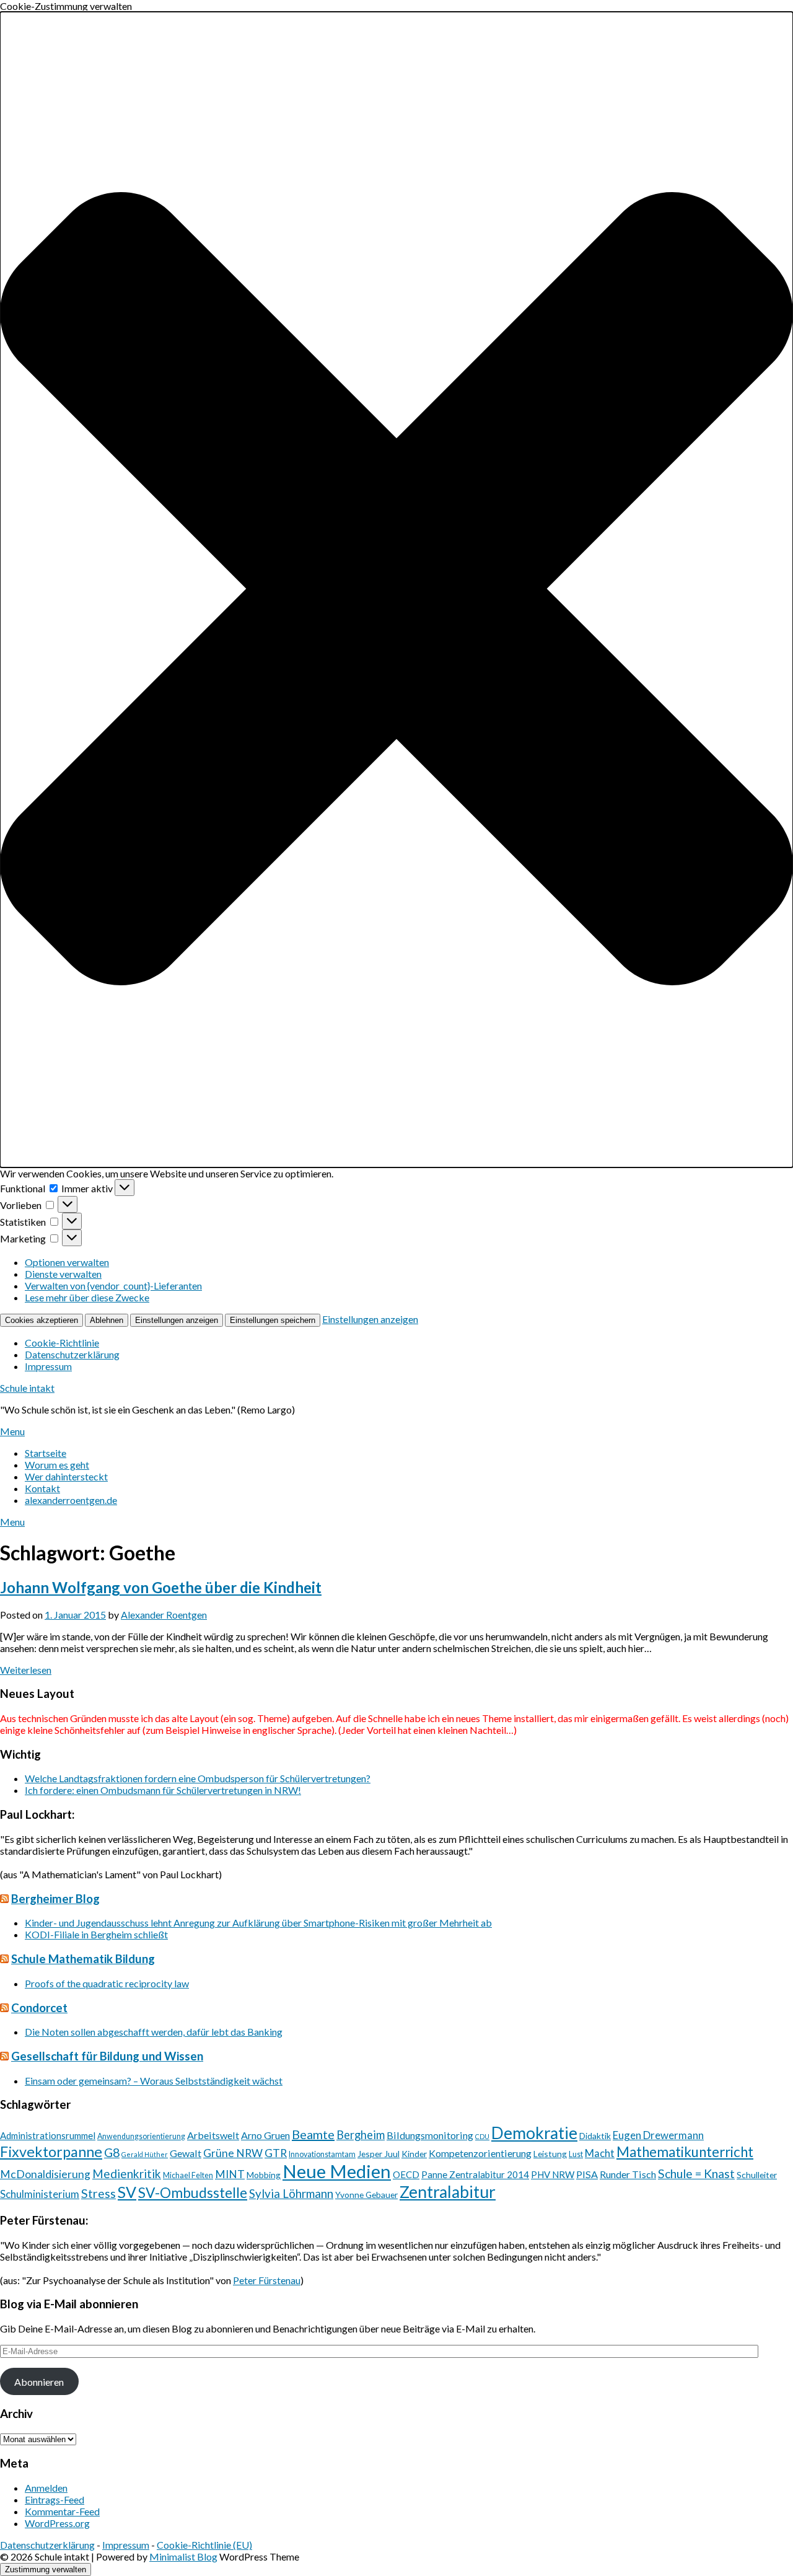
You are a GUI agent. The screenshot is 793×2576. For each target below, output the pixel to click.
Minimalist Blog (183, 2556)
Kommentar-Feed (62, 2511)
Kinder (414, 2154)
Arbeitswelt (213, 2135)
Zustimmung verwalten (46, 2569)
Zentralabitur (448, 2192)
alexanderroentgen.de (71, 1500)
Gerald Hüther (145, 2154)
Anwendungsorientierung (141, 2136)
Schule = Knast (696, 2174)
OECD (406, 2174)
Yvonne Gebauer (366, 2195)
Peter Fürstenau (267, 2280)
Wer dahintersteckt (66, 1476)
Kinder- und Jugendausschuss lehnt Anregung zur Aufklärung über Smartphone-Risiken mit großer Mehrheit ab (258, 1923)
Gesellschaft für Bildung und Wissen (107, 2056)
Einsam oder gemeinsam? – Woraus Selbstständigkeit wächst (154, 2081)
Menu (12, 1431)
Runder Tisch (628, 2174)
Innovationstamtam (322, 2154)
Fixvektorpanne (51, 2152)
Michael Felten (188, 2175)
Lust (576, 2154)
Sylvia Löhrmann (291, 2193)
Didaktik (595, 2136)
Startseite (46, 1453)
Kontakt (42, 1488)
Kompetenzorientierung (480, 2153)
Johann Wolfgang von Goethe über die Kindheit (161, 1587)
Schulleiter (757, 2175)
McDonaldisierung (45, 2174)
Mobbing (264, 2175)
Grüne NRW (233, 2153)
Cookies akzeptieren (42, 1320)
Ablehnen (107, 1320)
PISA (587, 2174)
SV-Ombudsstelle (193, 2192)
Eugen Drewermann (658, 2135)
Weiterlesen (26, 1670)
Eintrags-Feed (55, 2499)
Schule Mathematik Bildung (83, 1959)
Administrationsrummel (48, 2135)
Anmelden (46, 2488)
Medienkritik (127, 2174)
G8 (112, 2152)
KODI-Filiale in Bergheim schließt (96, 1934)
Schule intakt (27, 1388)
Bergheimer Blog (55, 1899)
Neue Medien (337, 2171)
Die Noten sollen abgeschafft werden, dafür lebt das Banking (154, 2032)
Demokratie (534, 2133)
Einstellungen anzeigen (177, 1320)
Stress (99, 2193)
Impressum (48, 1366)
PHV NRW (553, 2174)
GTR (276, 2153)
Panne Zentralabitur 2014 (475, 2174)
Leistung (550, 2154)
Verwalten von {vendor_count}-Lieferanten (113, 1286)
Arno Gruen (265, 2135)
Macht (600, 2153)
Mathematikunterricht (685, 2152)
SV (127, 2192)
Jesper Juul (379, 2154)
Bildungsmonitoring (430, 2135)
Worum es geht (57, 1465)
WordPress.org (57, 2523)
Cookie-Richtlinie (62, 1343)
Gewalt (186, 2153)
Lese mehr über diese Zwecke (87, 1297)
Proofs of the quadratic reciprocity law (107, 1983)
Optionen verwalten (67, 1262)
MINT (230, 2174)
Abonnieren (39, 2382)
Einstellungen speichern (273, 1320)
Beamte (313, 2134)
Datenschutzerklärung (72, 1354)
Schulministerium (40, 2194)
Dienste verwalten (63, 1274)
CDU (482, 2136)
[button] (396, 590)
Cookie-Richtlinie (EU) (204, 2545)
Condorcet (39, 2008)
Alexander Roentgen (164, 1615)
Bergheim (361, 2135)
